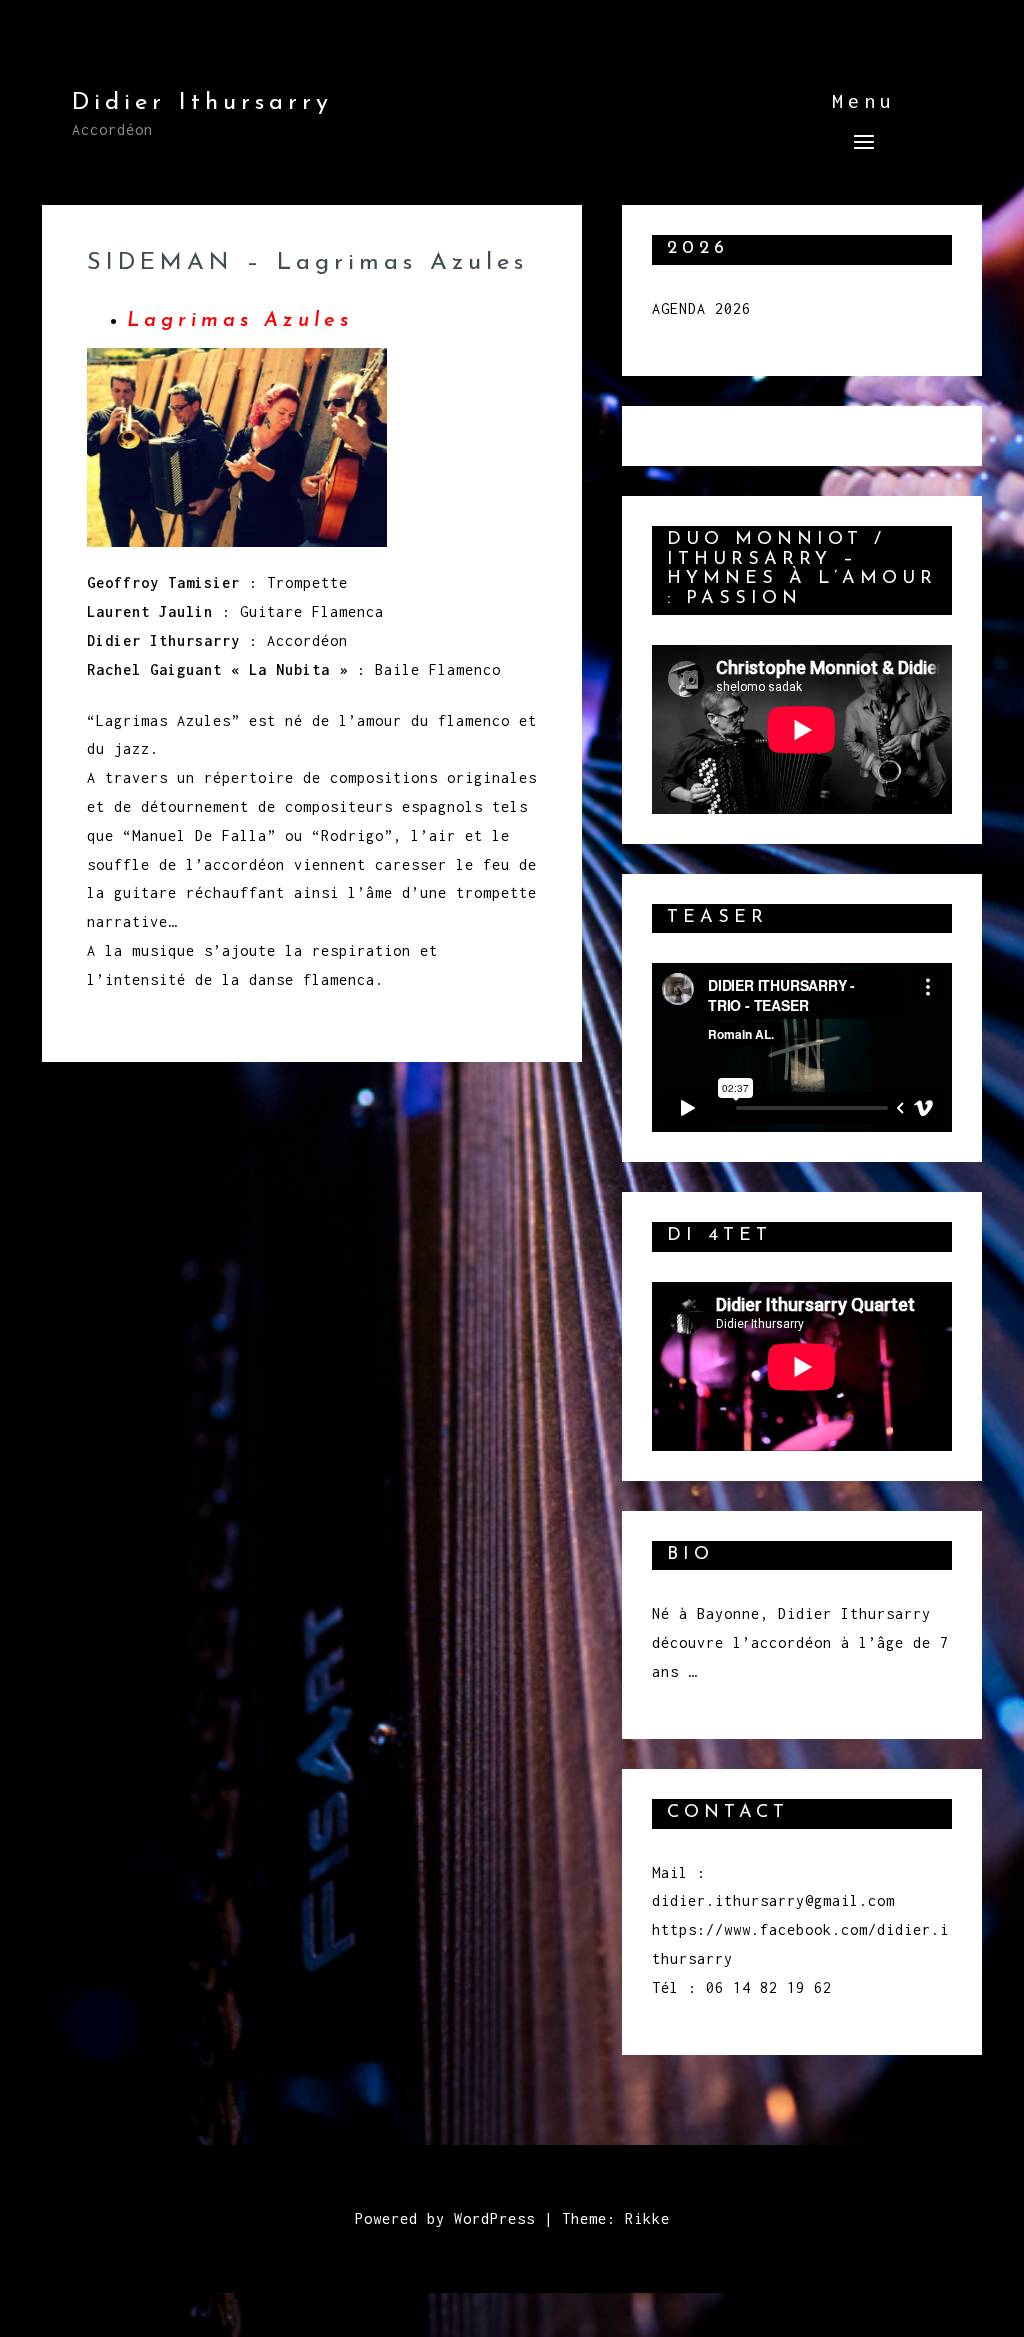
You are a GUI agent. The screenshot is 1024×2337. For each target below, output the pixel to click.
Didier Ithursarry (202, 103)
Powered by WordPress (445, 2218)
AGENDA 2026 (701, 308)
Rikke (647, 2218)
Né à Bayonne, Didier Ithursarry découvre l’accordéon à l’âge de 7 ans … (800, 1642)
